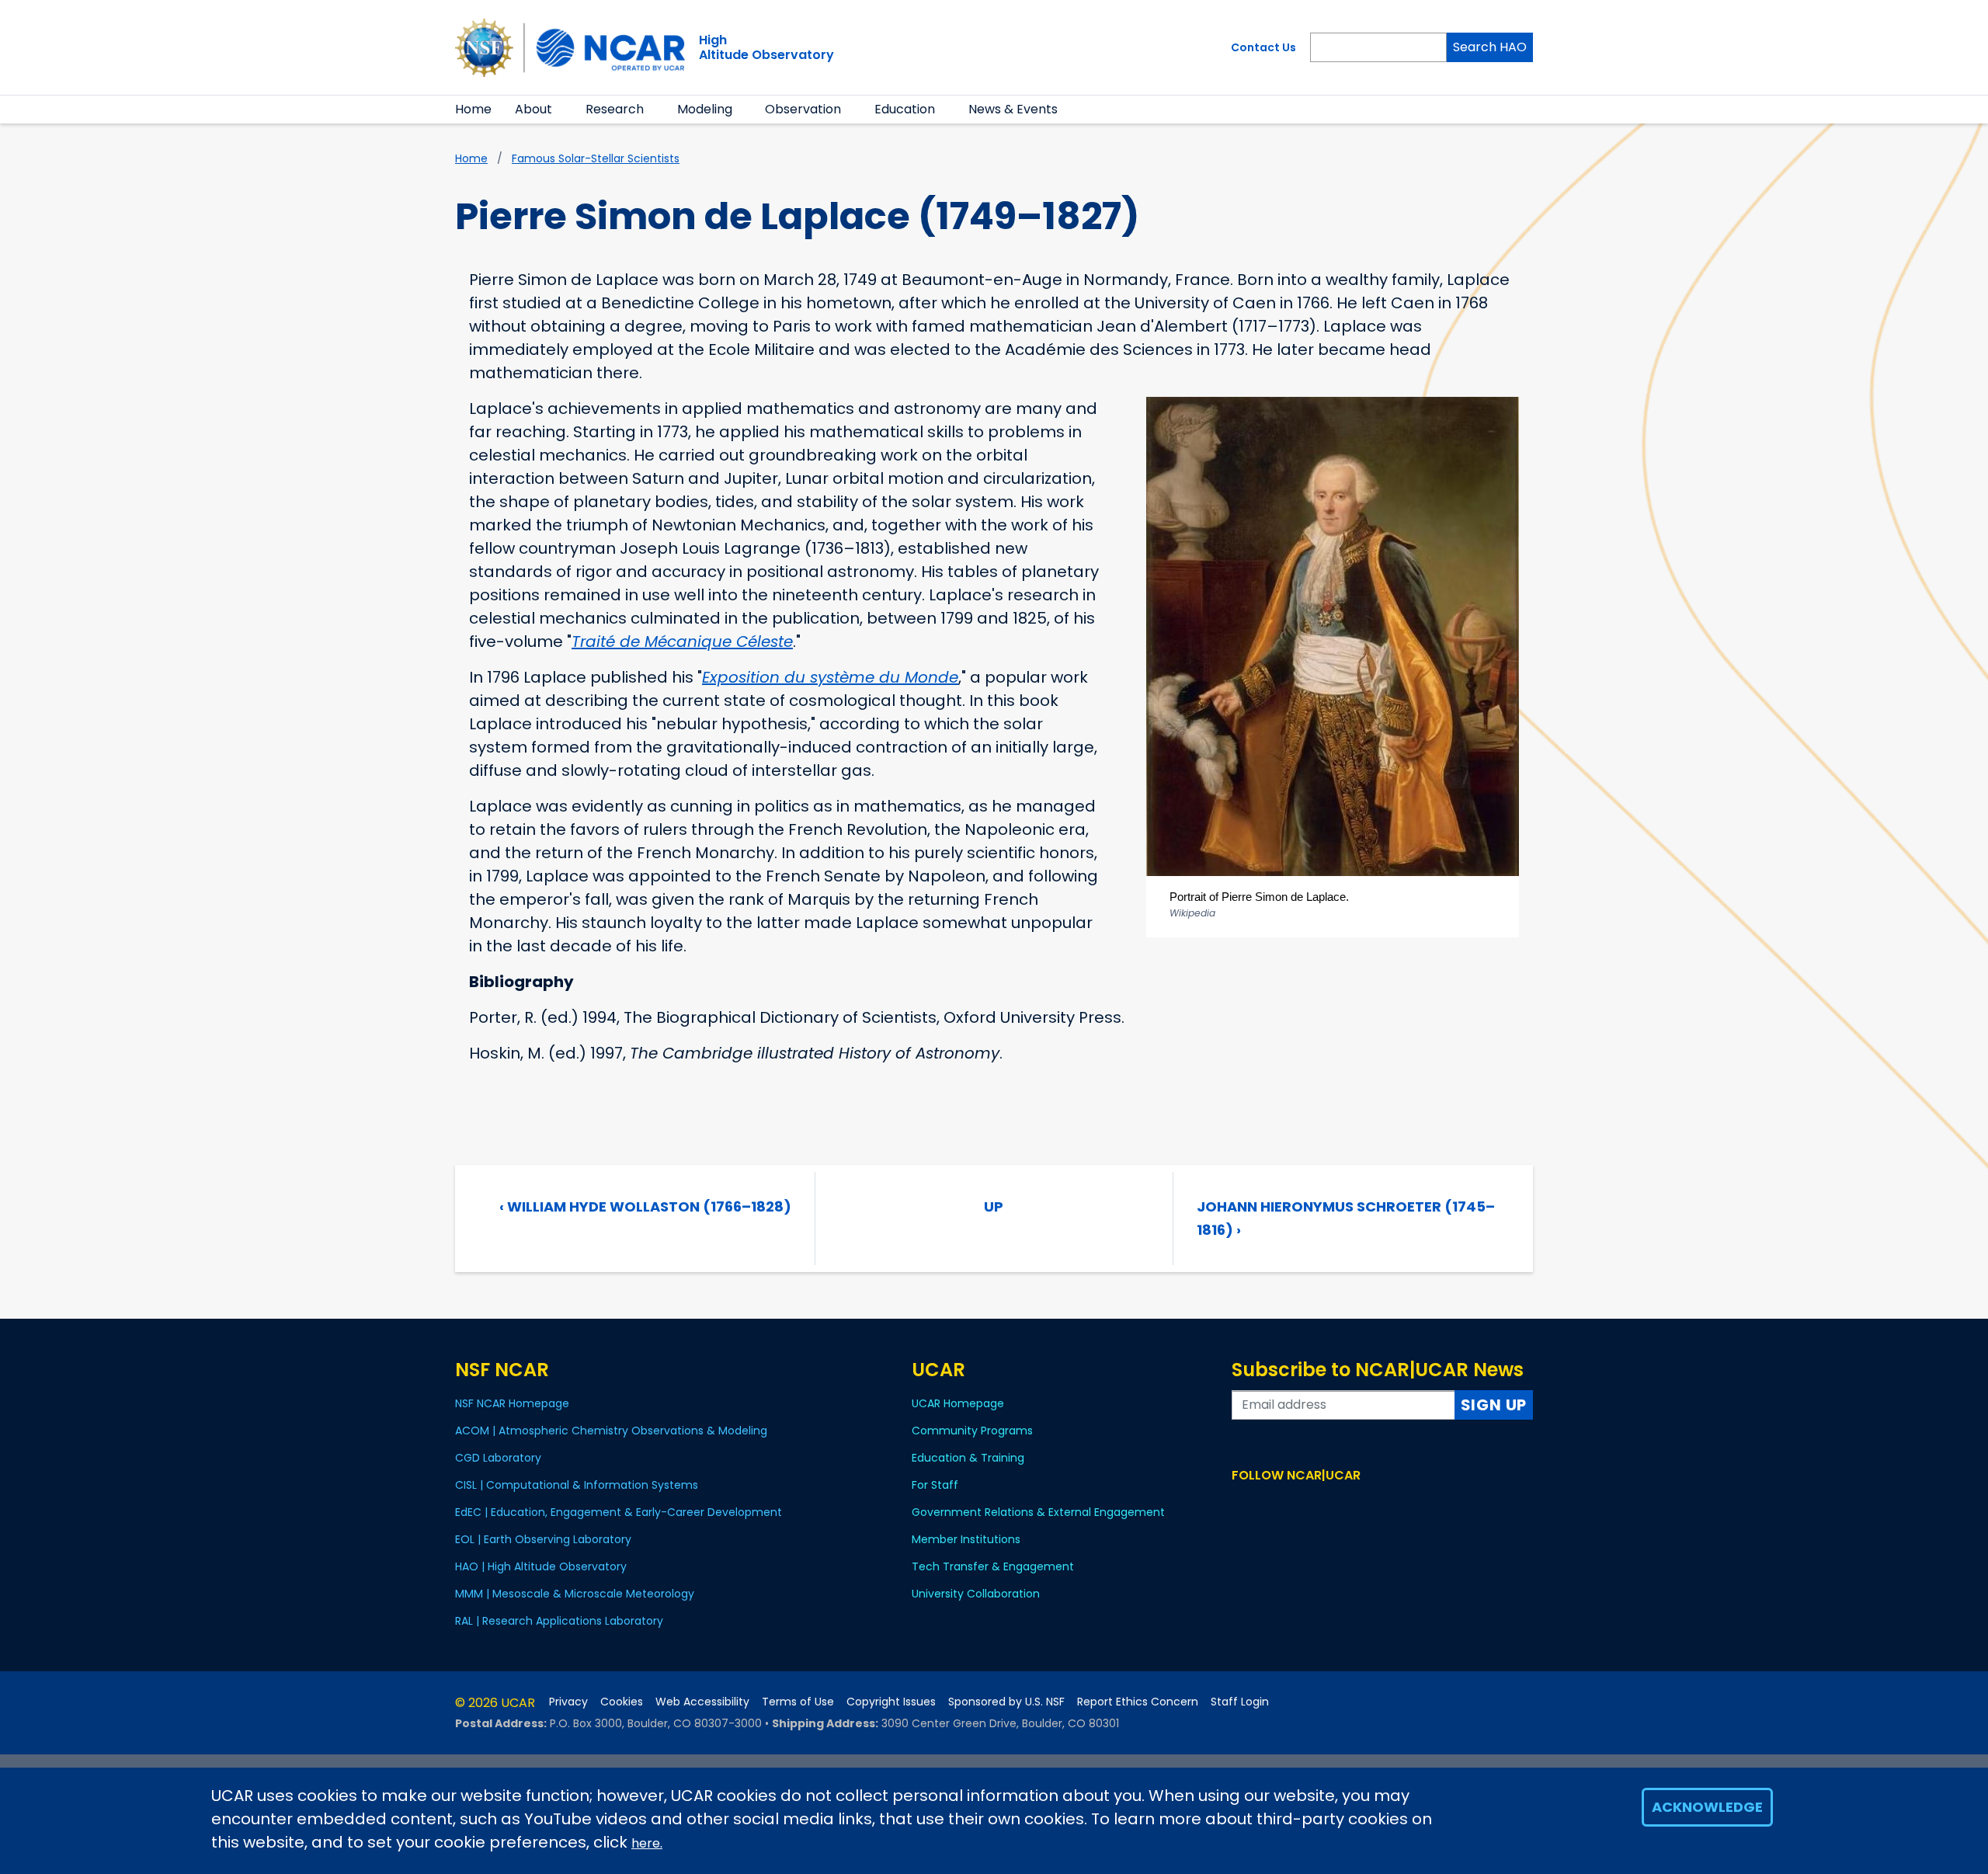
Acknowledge (1707, 1807)
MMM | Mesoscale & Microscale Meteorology (575, 1594)
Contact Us (1263, 47)
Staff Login (1240, 1702)
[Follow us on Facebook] (1241, 1505)
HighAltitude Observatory (766, 47)
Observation (803, 109)
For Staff (935, 1485)
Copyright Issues (891, 1702)
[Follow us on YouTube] (1309, 1505)
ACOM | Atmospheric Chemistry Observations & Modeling (611, 1431)
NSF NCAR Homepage (512, 1403)
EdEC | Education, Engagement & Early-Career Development (619, 1512)
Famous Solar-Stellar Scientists (596, 158)
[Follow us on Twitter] (1264, 1505)
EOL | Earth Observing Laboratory (543, 1539)
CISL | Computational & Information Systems (577, 1485)
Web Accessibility (702, 1702)
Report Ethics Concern (1138, 1702)
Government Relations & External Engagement (1038, 1512)
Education (905, 109)
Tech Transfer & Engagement (993, 1566)
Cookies (622, 1702)
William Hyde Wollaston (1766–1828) (645, 1206)
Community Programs (972, 1431)
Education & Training (968, 1458)
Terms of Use (798, 1702)
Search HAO (1490, 47)
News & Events (1013, 109)
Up (994, 1206)
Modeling (705, 109)
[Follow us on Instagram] (1286, 1505)
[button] (562, 110)
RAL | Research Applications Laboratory (559, 1621)
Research (615, 109)
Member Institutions (966, 1539)
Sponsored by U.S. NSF (1006, 1702)
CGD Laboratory (498, 1458)
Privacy (568, 1702)
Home (473, 109)
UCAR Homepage (958, 1403)
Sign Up (1494, 1405)
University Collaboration (976, 1594)
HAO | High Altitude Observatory (541, 1566)
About (533, 109)
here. (647, 1843)
